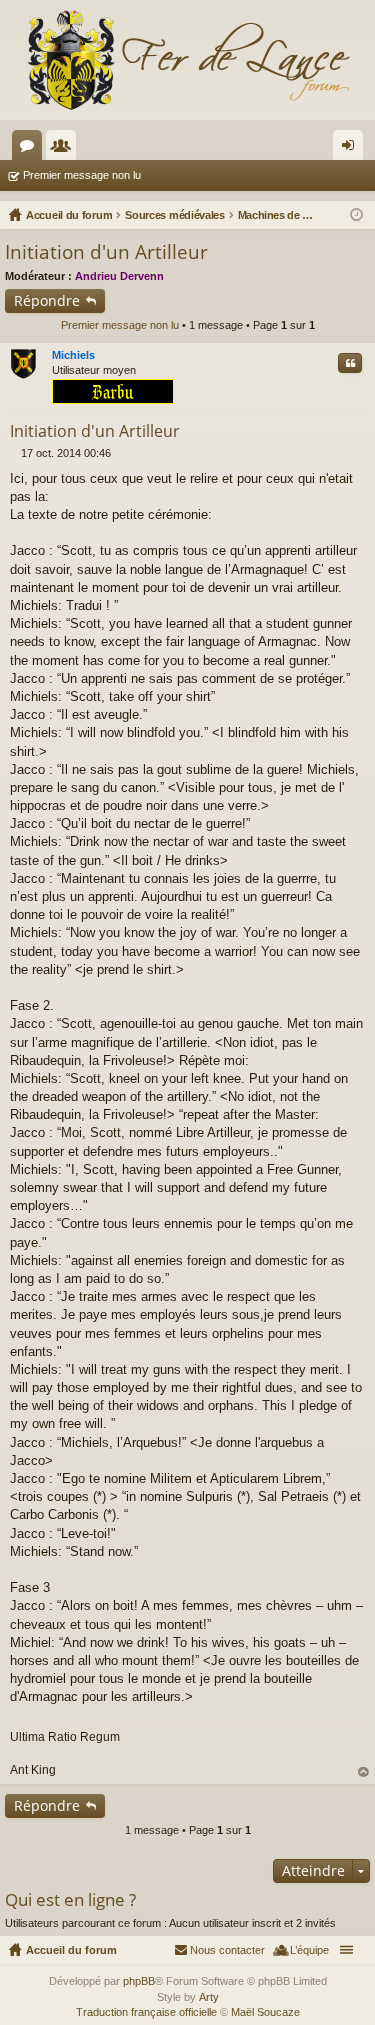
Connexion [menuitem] (352, 149)
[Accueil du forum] (187, 60)
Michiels (73, 355)
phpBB (139, 1981)
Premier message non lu (82, 175)
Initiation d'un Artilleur (106, 252)
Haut (364, 1772)
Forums (31, 149)
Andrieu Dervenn (119, 276)
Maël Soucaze (265, 2012)
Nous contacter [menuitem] (227, 1950)
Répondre (47, 300)
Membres (65, 149)
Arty (209, 1997)
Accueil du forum (71, 1950)
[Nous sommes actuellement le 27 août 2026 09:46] (356, 215)
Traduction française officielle (146, 2012)
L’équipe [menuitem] (309, 1950)
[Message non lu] (15, 453)
